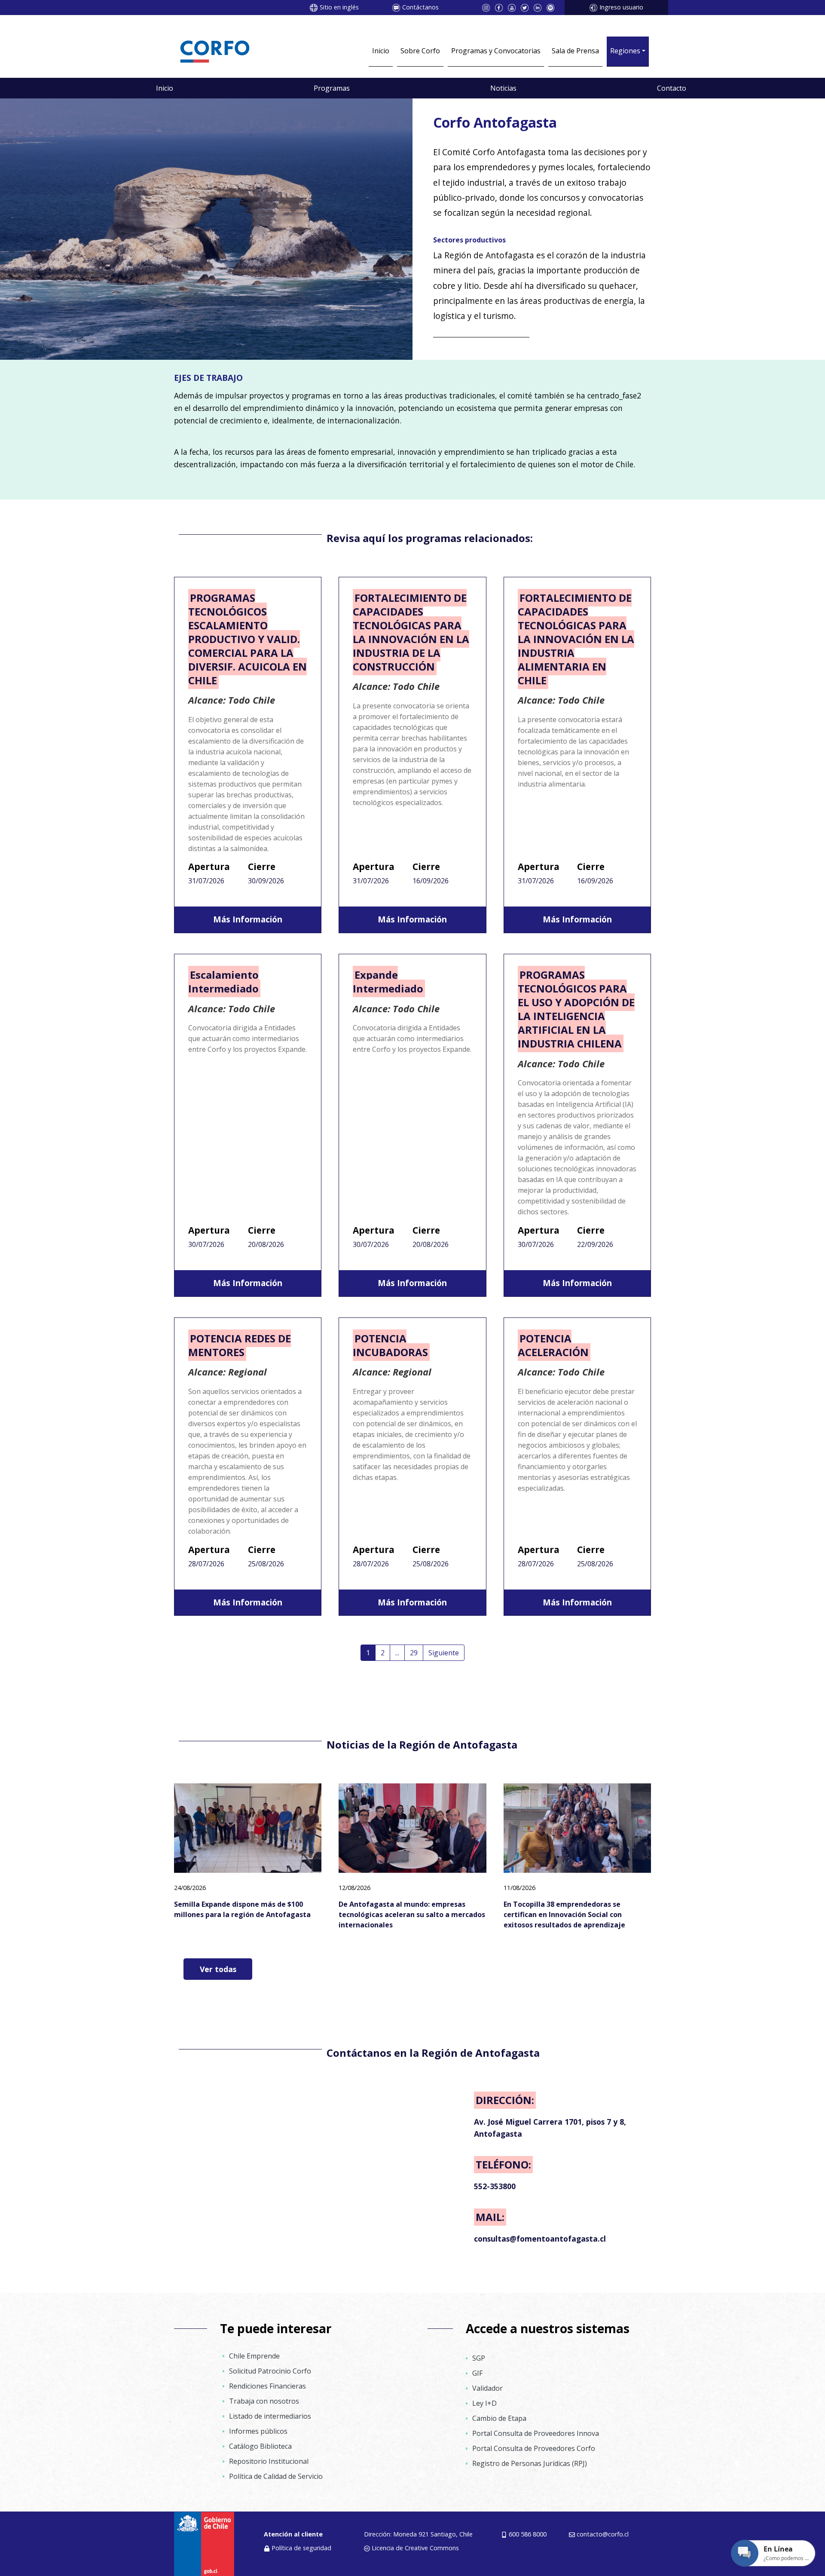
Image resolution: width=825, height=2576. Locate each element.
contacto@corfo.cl (603, 2534)
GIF (477, 2373)
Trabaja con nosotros (264, 2401)
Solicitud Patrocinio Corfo (270, 2371)
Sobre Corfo (420, 51)
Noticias (503, 88)
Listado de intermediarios (270, 2416)
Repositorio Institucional (269, 2461)
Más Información (248, 919)
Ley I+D (484, 2403)
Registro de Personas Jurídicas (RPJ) (530, 2463)
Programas (332, 88)
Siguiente (444, 1653)
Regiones (625, 51)
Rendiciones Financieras (267, 2386)
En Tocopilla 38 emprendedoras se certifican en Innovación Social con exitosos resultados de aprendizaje (564, 1914)
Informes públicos (258, 2431)
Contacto (672, 88)
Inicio (381, 51)
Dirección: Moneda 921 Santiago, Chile (418, 2534)
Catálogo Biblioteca (260, 2446)
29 (414, 1653)
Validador (487, 2388)
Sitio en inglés (339, 7)
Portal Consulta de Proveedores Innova (536, 2433)
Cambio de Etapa (499, 2418)
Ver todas (218, 1969)
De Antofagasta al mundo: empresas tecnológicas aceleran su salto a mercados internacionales (412, 1914)
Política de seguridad (301, 2548)
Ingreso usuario (621, 7)
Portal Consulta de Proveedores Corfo (534, 2448)
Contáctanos (420, 7)
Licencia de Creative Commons (415, 2548)
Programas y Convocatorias (496, 51)
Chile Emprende (254, 2356)
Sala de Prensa (575, 51)
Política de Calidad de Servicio (276, 2476)
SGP (479, 2358)
